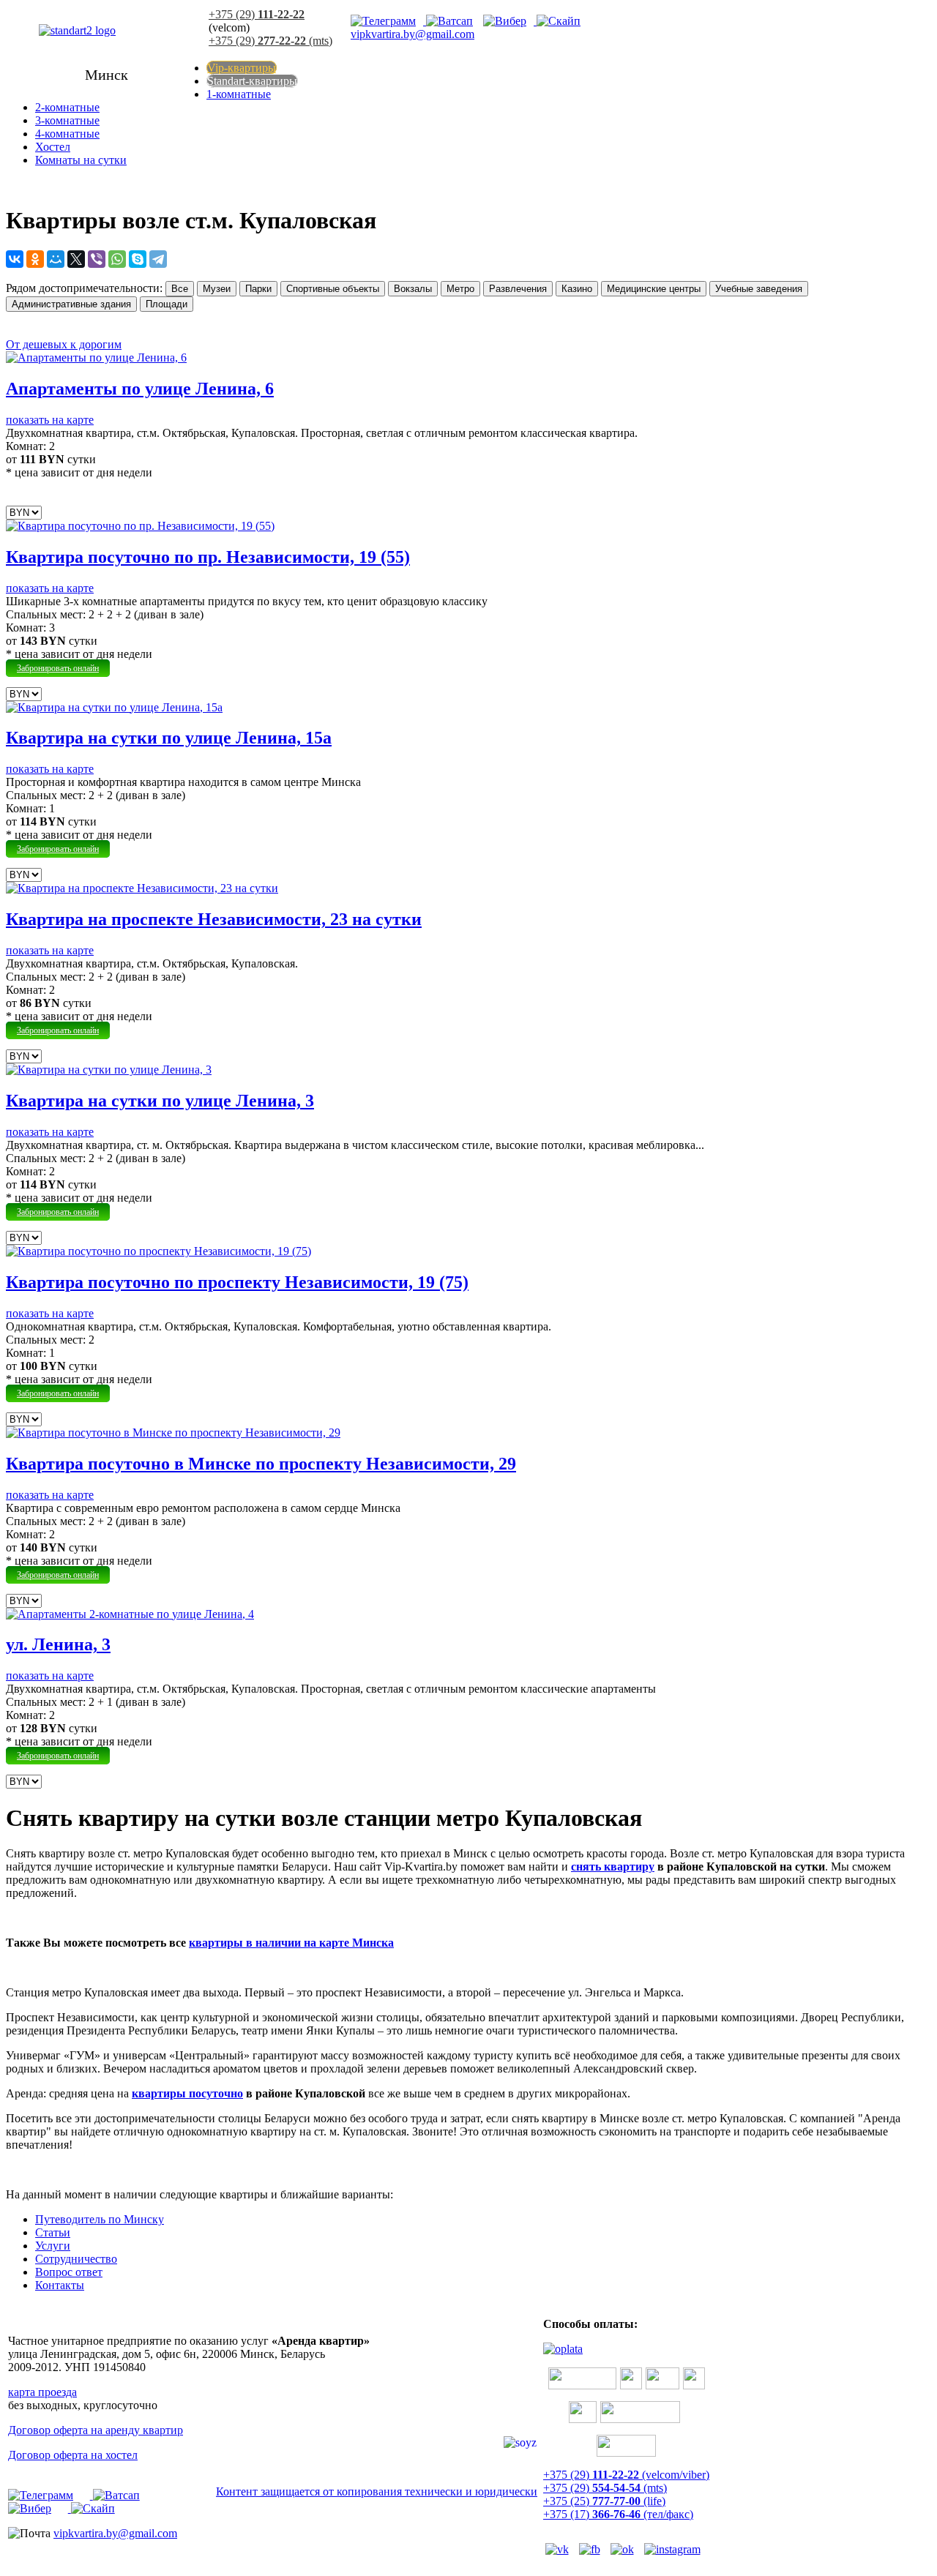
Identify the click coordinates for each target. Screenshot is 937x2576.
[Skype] (562, 21)
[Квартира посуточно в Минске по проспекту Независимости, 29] (173, 1433)
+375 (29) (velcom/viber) (626, 2475)
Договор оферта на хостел (73, 2455)
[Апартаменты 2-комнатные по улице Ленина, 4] (130, 1614)
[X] (76, 259)
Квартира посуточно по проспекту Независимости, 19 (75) (237, 1282)
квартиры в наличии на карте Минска (291, 1943)
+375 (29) (257, 14)
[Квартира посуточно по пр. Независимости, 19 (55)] (140, 526)
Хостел (53, 147)
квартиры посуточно (187, 2093)
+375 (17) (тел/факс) (618, 2514)
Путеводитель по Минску (100, 2219)
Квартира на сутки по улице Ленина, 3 (160, 1101)
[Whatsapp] (453, 21)
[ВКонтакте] (15, 259)
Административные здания (71, 304)
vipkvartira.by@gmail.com (412, 34)
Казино (577, 289)
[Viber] (510, 21)
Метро (460, 289)
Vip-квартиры (242, 68)
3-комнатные (67, 120)
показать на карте (50, 420)
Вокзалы (413, 289)
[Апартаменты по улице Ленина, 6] (96, 357)
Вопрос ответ (69, 2272)
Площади (167, 304)
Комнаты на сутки (81, 160)
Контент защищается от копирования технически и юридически (377, 2491)
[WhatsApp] (117, 259)
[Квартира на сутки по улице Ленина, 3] (109, 1070)
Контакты (60, 2285)
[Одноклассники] (35, 259)
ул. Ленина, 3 (58, 1644)
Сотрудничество (76, 2259)
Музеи (217, 289)
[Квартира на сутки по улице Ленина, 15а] (114, 707)
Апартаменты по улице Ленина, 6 (140, 389)
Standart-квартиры (252, 81)
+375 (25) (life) (604, 2501)
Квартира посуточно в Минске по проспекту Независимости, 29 (261, 1464)
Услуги (53, 2246)
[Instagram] (676, 2549)
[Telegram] (388, 21)
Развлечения (518, 289)
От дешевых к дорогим (64, 344)
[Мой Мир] (56, 259)
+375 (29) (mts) (270, 41)
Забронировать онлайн (58, 668)
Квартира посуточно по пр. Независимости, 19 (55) (208, 557)
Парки (258, 289)
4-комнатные (67, 134)
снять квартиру (613, 1867)
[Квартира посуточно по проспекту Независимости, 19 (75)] (158, 1251)
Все (180, 289)
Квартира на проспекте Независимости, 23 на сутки (214, 919)
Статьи (53, 2232)
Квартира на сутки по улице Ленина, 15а (169, 738)
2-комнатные (67, 107)
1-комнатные (239, 94)
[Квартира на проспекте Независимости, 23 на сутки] (142, 888)
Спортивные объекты (333, 289)
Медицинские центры (654, 289)
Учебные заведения (759, 289)
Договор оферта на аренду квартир (96, 2430)
